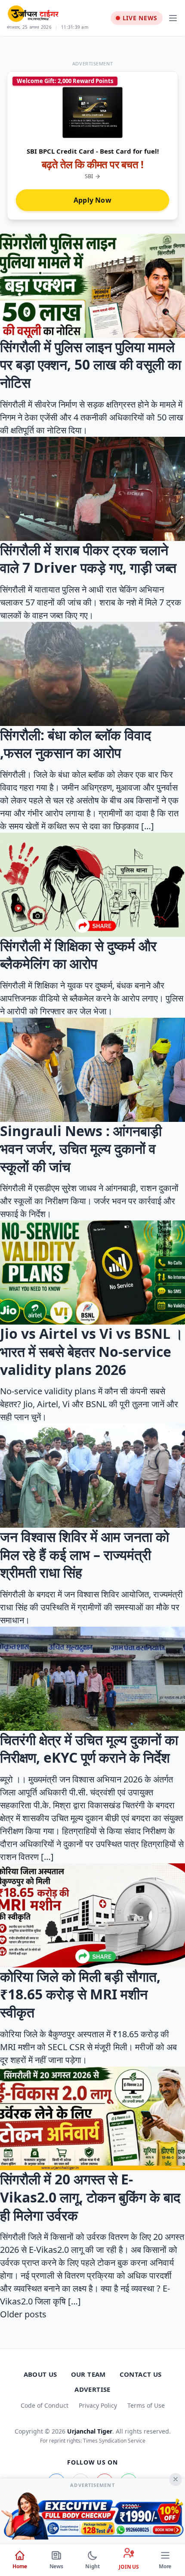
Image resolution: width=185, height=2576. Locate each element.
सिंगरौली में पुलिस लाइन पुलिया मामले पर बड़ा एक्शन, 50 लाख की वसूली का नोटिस (91, 364)
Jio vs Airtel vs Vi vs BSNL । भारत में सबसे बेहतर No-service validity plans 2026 (92, 1351)
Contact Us (141, 2374)
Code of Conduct (45, 2405)
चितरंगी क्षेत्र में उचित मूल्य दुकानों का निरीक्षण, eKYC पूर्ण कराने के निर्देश (89, 1749)
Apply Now (92, 200)
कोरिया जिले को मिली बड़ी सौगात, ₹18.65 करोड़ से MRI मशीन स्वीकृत (80, 1994)
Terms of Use (146, 2405)
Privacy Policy (98, 2405)
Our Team (88, 2374)
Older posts (23, 2314)
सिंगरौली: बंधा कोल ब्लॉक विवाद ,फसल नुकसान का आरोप (76, 744)
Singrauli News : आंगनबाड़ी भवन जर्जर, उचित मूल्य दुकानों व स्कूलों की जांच (81, 1149)
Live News (140, 18)
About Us (40, 2374)
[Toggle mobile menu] (173, 18)
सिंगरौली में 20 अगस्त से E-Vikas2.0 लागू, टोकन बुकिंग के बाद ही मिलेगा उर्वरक (90, 2197)
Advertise (92, 2389)
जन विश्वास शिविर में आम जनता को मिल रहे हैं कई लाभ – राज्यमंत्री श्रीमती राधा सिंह (85, 1554)
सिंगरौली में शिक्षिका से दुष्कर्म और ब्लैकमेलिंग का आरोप (78, 955)
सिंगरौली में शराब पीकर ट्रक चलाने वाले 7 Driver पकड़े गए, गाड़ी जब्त (88, 559)
